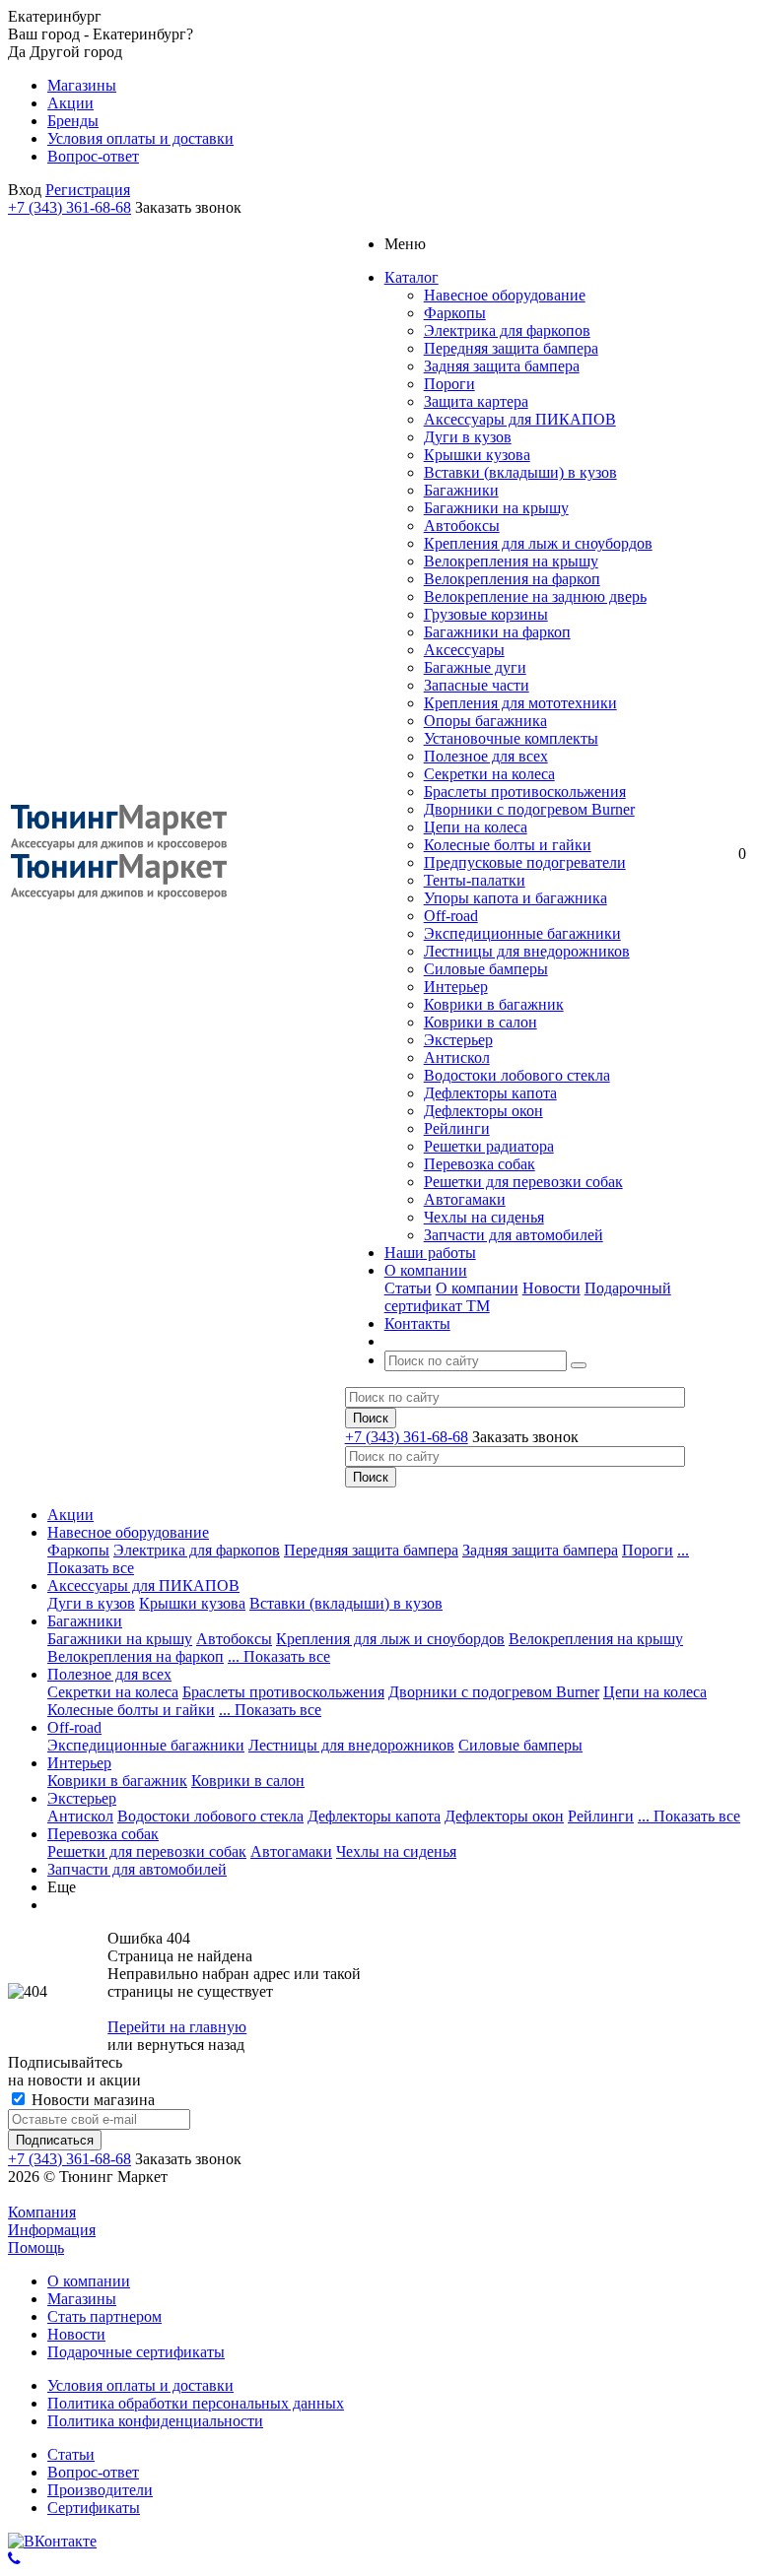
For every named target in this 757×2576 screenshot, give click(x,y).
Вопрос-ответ (93, 2472)
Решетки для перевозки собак (523, 1182)
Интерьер (456, 987)
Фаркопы (455, 313)
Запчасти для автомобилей (514, 1235)
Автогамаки (465, 1199)
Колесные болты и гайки (508, 845)
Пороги (449, 384)
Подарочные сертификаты (136, 2352)
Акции (70, 1515)
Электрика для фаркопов (507, 330)
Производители (100, 2490)
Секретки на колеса (489, 774)
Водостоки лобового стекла (517, 1075)
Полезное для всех (486, 756)
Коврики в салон (481, 1022)
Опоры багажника (485, 721)
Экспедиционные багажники (522, 933)
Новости (551, 1288)
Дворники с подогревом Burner (529, 809)
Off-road (451, 916)
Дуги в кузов (468, 437)
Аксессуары (464, 650)
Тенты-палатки (475, 880)
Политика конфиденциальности (155, 2421)
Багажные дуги (475, 667)
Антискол (457, 1057)
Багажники (461, 490)
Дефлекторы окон (483, 1111)
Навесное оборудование (505, 295)
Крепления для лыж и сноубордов (538, 543)
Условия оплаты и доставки (140, 2385)
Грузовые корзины (486, 614)
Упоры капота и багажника (516, 898)
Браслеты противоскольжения (525, 792)
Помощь (36, 2247)
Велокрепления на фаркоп (512, 579)
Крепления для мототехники (520, 703)
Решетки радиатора (489, 1146)
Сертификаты (94, 2508)
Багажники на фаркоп (497, 632)
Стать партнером (104, 2316)
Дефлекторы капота (490, 1093)
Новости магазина (91, 2100)
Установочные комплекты (511, 738)
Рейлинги (457, 1128)
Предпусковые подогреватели (525, 862)
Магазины (82, 2299)
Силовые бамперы (486, 969)
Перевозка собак (480, 1164)
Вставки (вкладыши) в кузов (520, 472)
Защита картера (476, 401)
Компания (42, 2212)
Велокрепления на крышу (511, 561)
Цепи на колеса (476, 827)
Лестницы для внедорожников (527, 951)
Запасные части (477, 685)
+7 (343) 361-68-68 (69, 207)
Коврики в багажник (494, 1004)
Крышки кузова (477, 455)
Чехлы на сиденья (484, 1217)
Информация (52, 2230)
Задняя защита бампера (502, 366)
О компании (477, 1288)
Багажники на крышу (496, 508)
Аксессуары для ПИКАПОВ (520, 419)
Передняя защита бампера (511, 348)
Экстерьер (458, 1040)
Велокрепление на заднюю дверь (535, 596)
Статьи (408, 1288)
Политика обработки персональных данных (196, 2403)
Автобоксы (462, 526)
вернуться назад (191, 2045)
